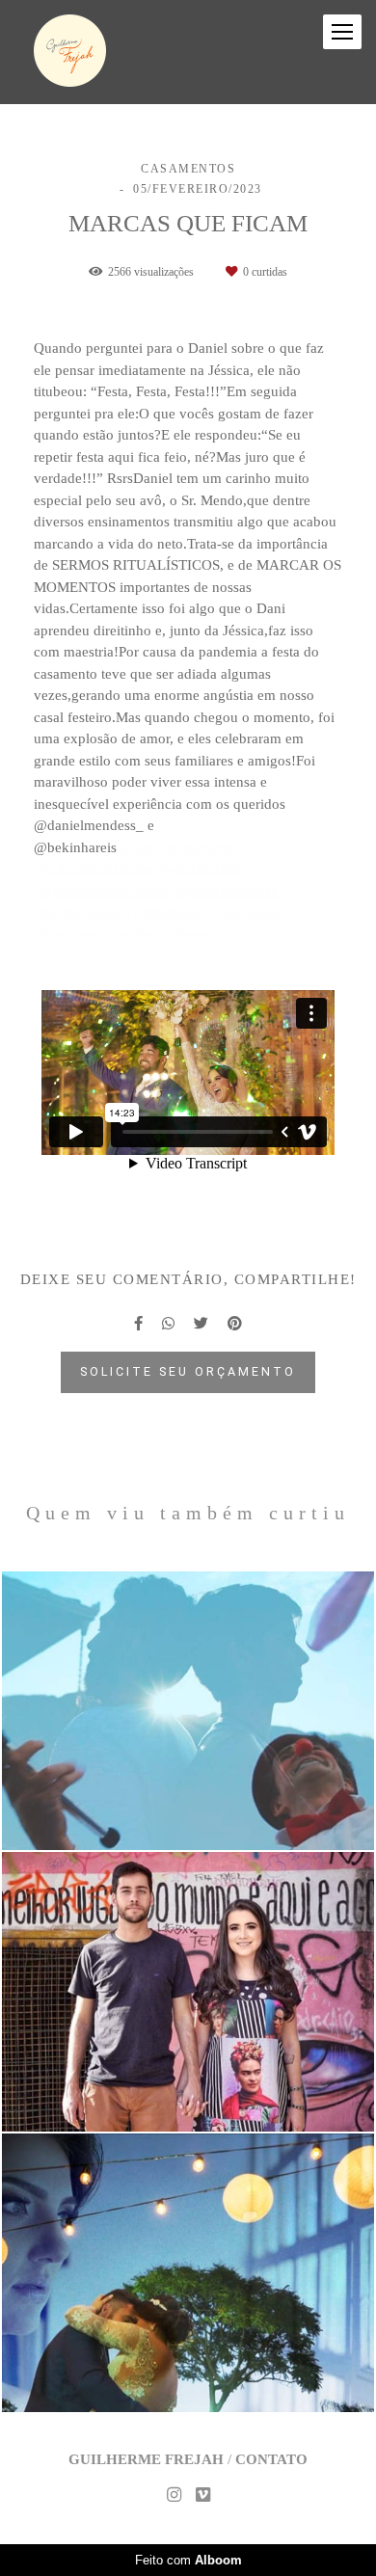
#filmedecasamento (179, 848)
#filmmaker (169, 912)
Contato (271, 2460)
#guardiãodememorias (105, 891)
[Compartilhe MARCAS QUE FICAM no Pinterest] (235, 1324)
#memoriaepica (84, 912)
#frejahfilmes (168, 935)
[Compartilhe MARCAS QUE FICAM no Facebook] (138, 1324)
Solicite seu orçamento (188, 1371)
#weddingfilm (203, 869)
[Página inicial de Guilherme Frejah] (70, 52)
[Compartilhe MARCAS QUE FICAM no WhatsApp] (168, 1324)
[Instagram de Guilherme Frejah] (174, 2495)
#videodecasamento (97, 869)
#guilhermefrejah (227, 891)
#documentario (83, 935)
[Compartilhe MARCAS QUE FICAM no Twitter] (201, 1324)
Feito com (188, 2560)
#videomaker (247, 912)
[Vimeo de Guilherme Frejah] (203, 2495)
